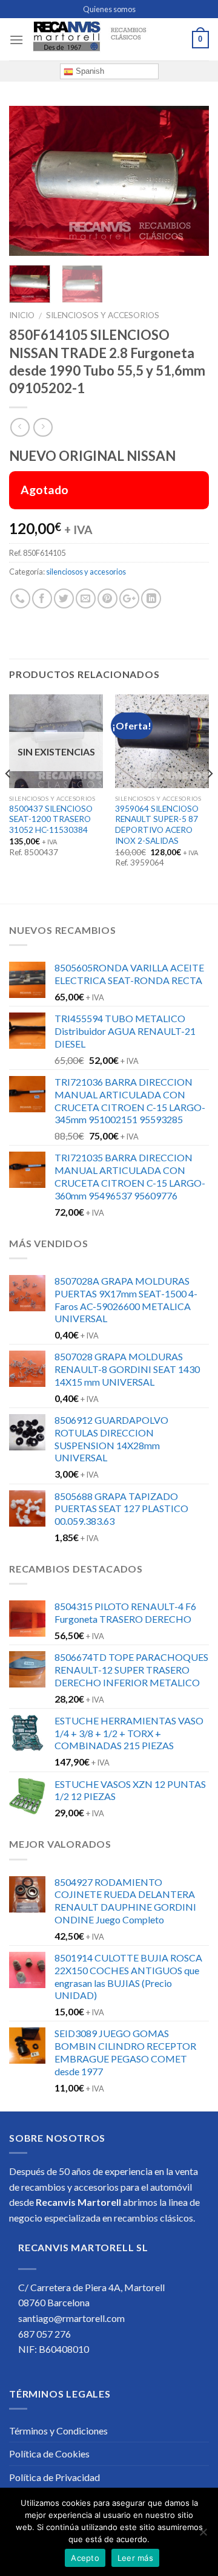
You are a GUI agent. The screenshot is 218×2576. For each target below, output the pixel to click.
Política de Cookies (49, 2454)
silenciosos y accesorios (103, 315)
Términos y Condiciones (58, 2431)
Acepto (85, 2558)
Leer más (135, 2558)
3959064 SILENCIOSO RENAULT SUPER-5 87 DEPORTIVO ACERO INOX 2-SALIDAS (157, 825)
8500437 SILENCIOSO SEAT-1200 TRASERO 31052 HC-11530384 (51, 819)
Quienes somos (109, 9)
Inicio (22, 315)
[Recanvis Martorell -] (108, 40)
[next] (190, 181)
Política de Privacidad (54, 2477)
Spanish (89, 71)
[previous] (28, 181)
